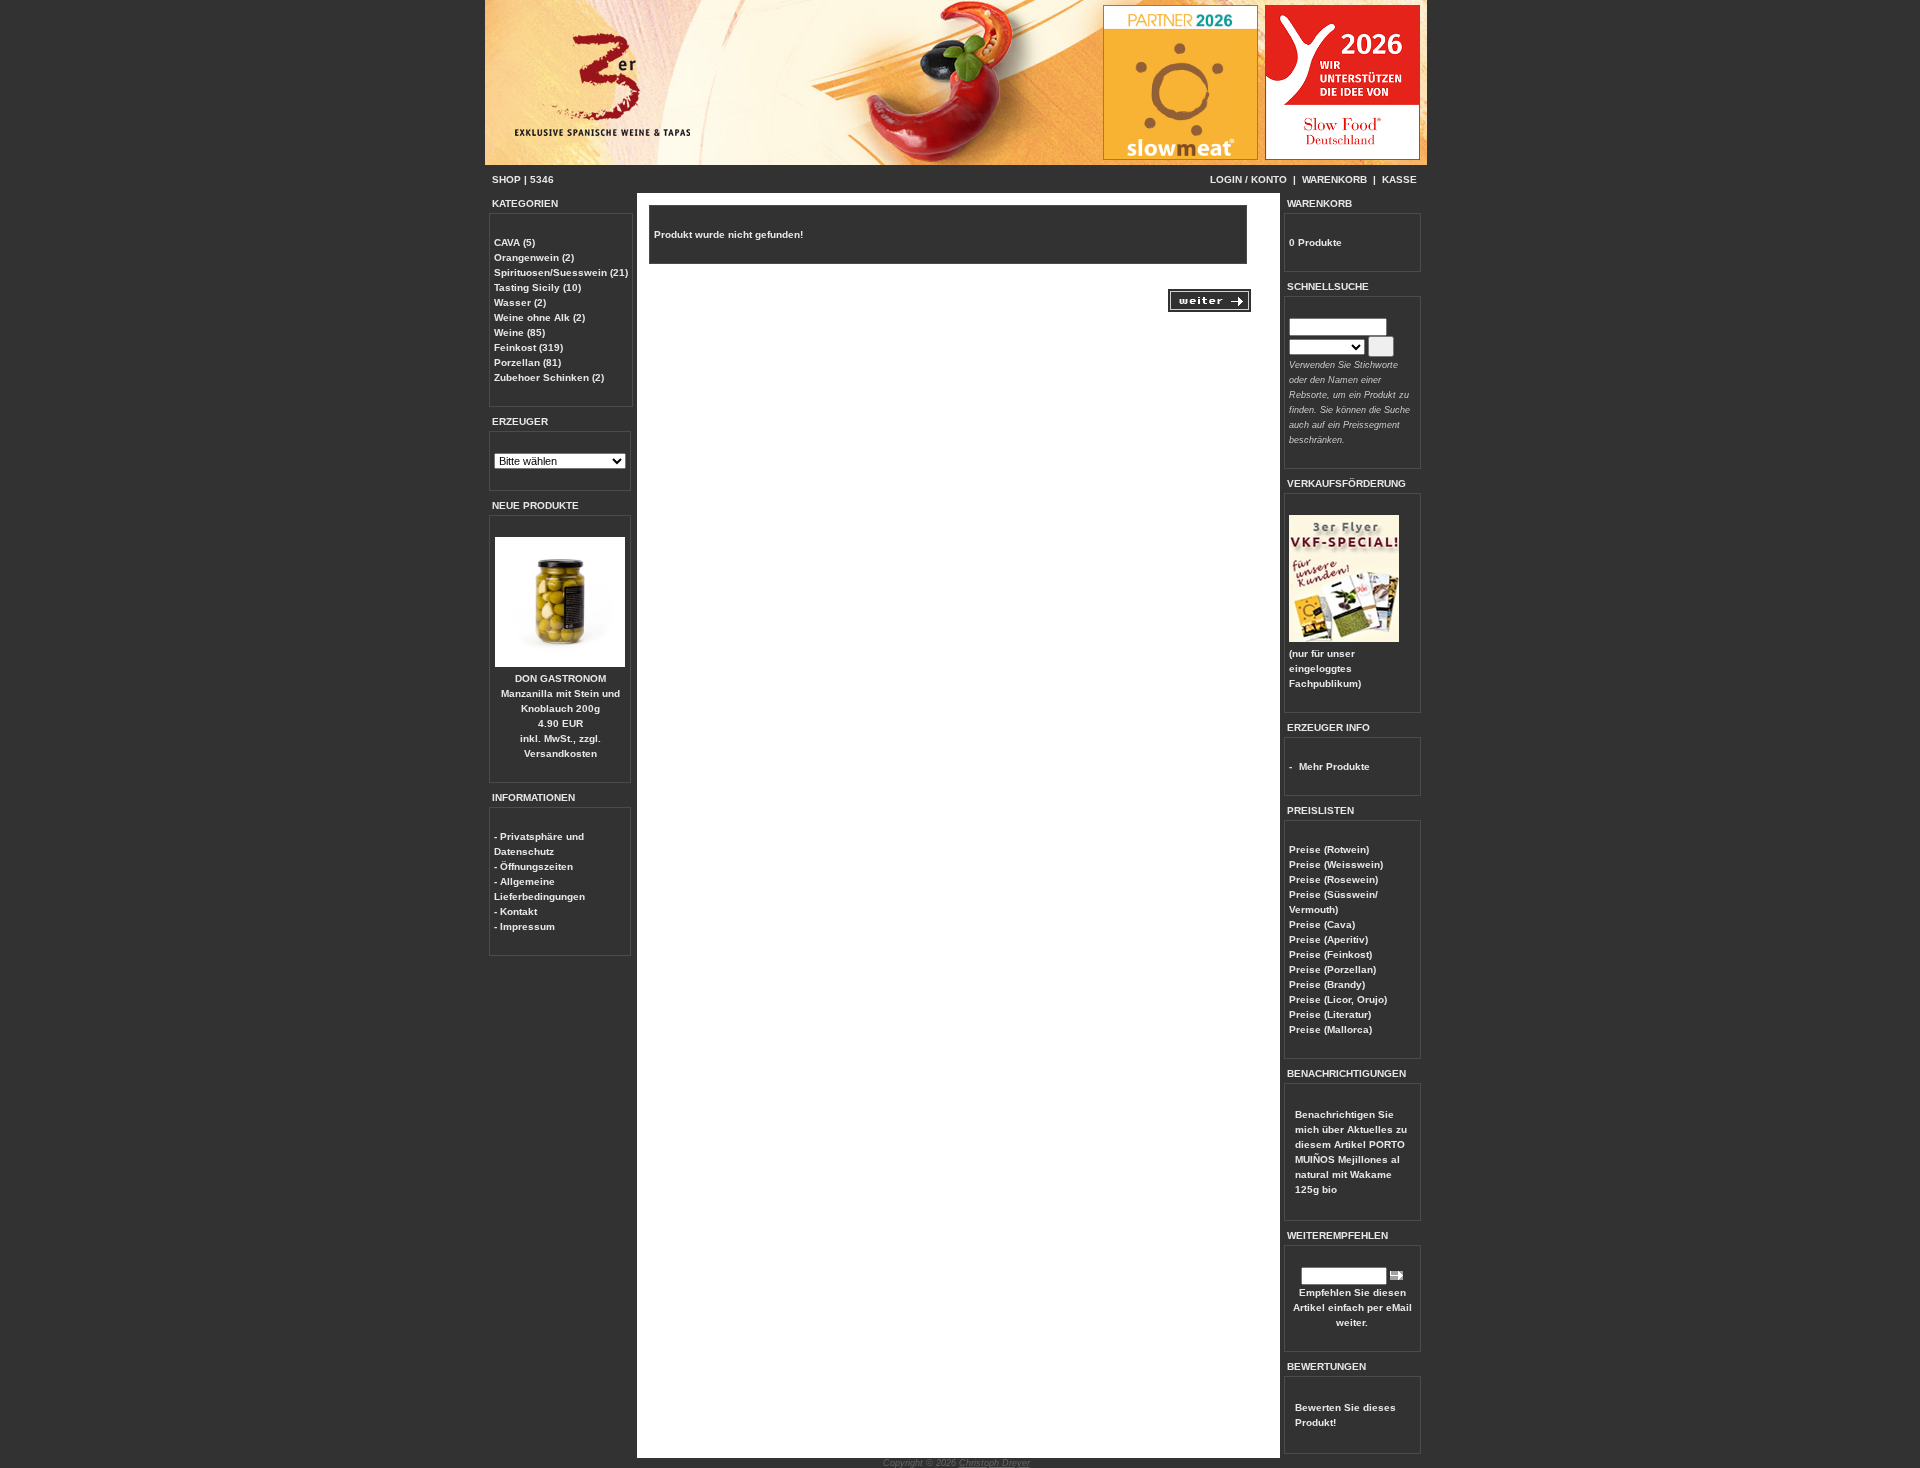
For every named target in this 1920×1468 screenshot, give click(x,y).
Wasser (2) (520, 302)
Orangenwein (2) (534, 257)
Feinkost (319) (528, 347)
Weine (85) (519, 332)
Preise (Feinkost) (1330, 954)
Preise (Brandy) (1327, 984)
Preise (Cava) (1322, 924)
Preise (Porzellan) (1332, 969)
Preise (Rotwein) (1329, 849)
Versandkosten (560, 753)
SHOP (506, 179)
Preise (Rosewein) (1333, 879)
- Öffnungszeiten (533, 866)
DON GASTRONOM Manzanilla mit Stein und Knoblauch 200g (560, 693)
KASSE (1399, 179)
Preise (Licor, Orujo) (1338, 999)
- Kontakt (515, 911)
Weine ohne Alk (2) (539, 317)
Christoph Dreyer (994, 1463)
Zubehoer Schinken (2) (549, 377)
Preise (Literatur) (1330, 1014)
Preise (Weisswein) (1336, 864)
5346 (542, 179)
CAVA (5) (514, 242)
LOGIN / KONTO (1248, 179)
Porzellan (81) (527, 362)
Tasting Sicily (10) (537, 287)
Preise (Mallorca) (1330, 1029)
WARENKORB (1334, 179)
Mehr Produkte (1334, 766)
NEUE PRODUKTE (535, 505)
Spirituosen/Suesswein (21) (561, 272)
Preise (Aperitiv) (1328, 939)
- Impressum (524, 926)
